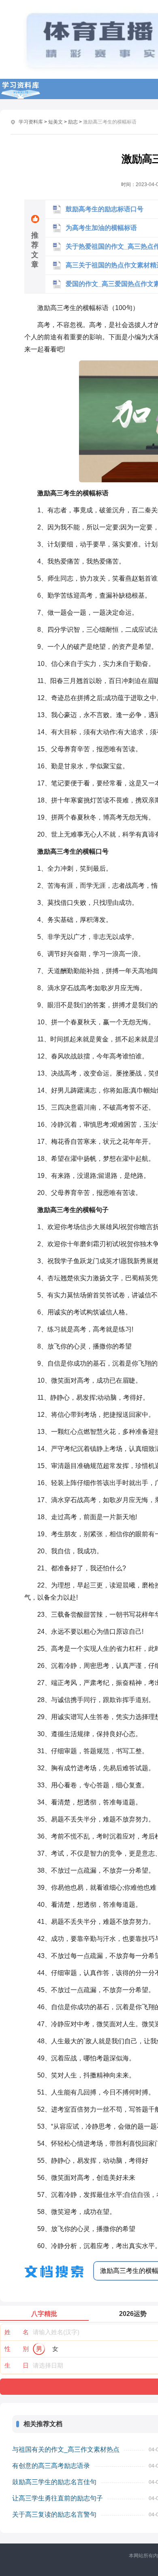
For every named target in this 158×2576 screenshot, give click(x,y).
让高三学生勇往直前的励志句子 (58, 2498)
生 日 (17, 2365)
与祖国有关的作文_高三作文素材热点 (66, 2449)
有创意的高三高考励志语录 (51, 2466)
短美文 (56, 122)
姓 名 (17, 2332)
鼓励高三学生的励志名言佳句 (54, 2482)
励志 (73, 122)
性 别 (17, 2349)
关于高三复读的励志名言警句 (54, 2514)
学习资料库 (31, 122)
